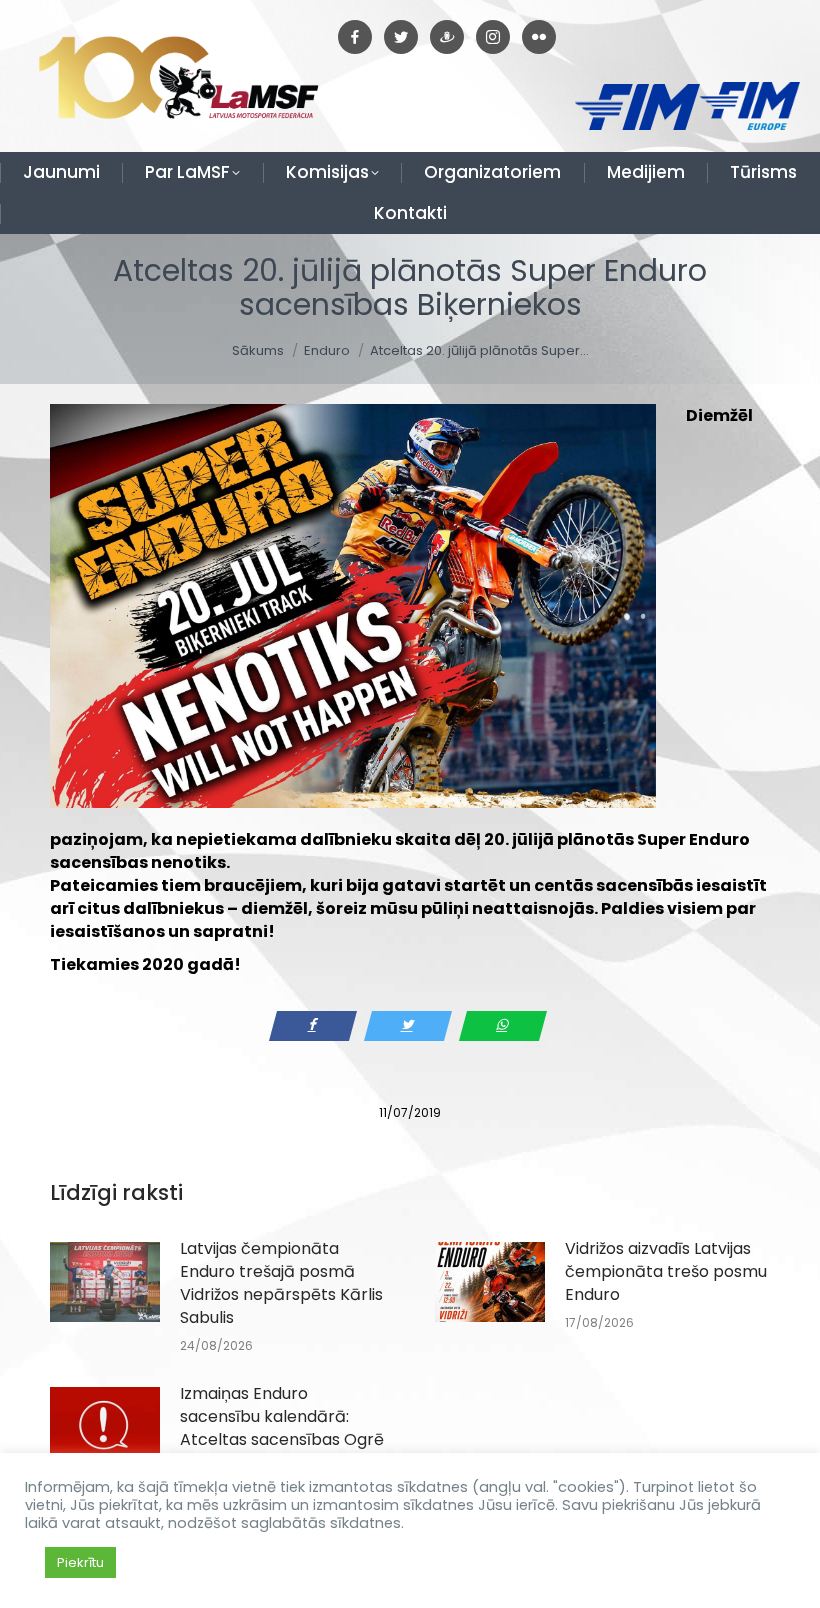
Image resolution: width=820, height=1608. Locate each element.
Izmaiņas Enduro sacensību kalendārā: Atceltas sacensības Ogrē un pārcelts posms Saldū (282, 1428)
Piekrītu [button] (80, 1562)
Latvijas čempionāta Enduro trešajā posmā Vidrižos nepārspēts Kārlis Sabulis (281, 1283)
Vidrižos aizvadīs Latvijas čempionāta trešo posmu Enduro (666, 1271)
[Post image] (105, 1282)
